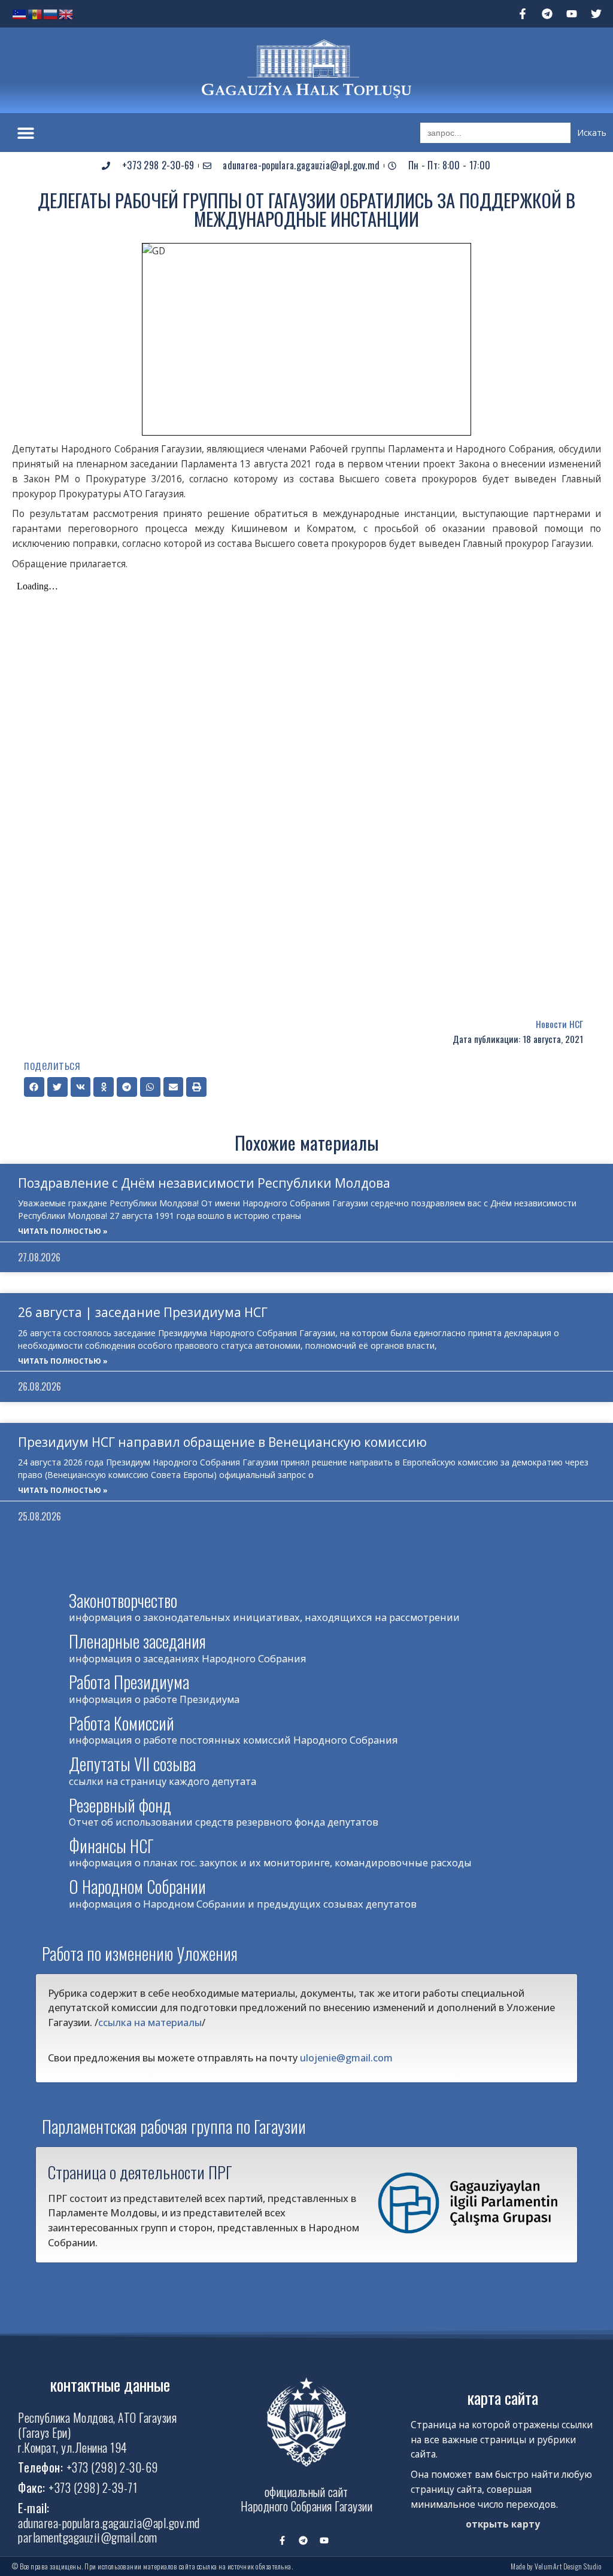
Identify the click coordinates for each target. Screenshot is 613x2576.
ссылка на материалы (150, 2022)
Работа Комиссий (122, 1723)
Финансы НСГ (111, 1846)
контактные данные (110, 2384)
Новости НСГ (559, 1024)
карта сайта (503, 2397)
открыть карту (503, 2524)
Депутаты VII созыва (132, 1764)
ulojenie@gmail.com (346, 2058)
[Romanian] (35, 13)
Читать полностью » (63, 1231)
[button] (25, 133)
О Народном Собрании (137, 1886)
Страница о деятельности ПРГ (140, 2172)
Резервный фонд (120, 1805)
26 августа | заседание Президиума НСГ (143, 1312)
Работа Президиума (129, 1682)
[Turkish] (20, 13)
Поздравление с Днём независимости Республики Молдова (204, 1183)
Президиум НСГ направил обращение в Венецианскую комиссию (222, 1442)
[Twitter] (596, 14)
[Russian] (51, 13)
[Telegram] (547, 14)
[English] (66, 13)
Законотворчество (123, 1600)
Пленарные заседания (137, 1641)
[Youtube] (572, 14)
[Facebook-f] (523, 14)
